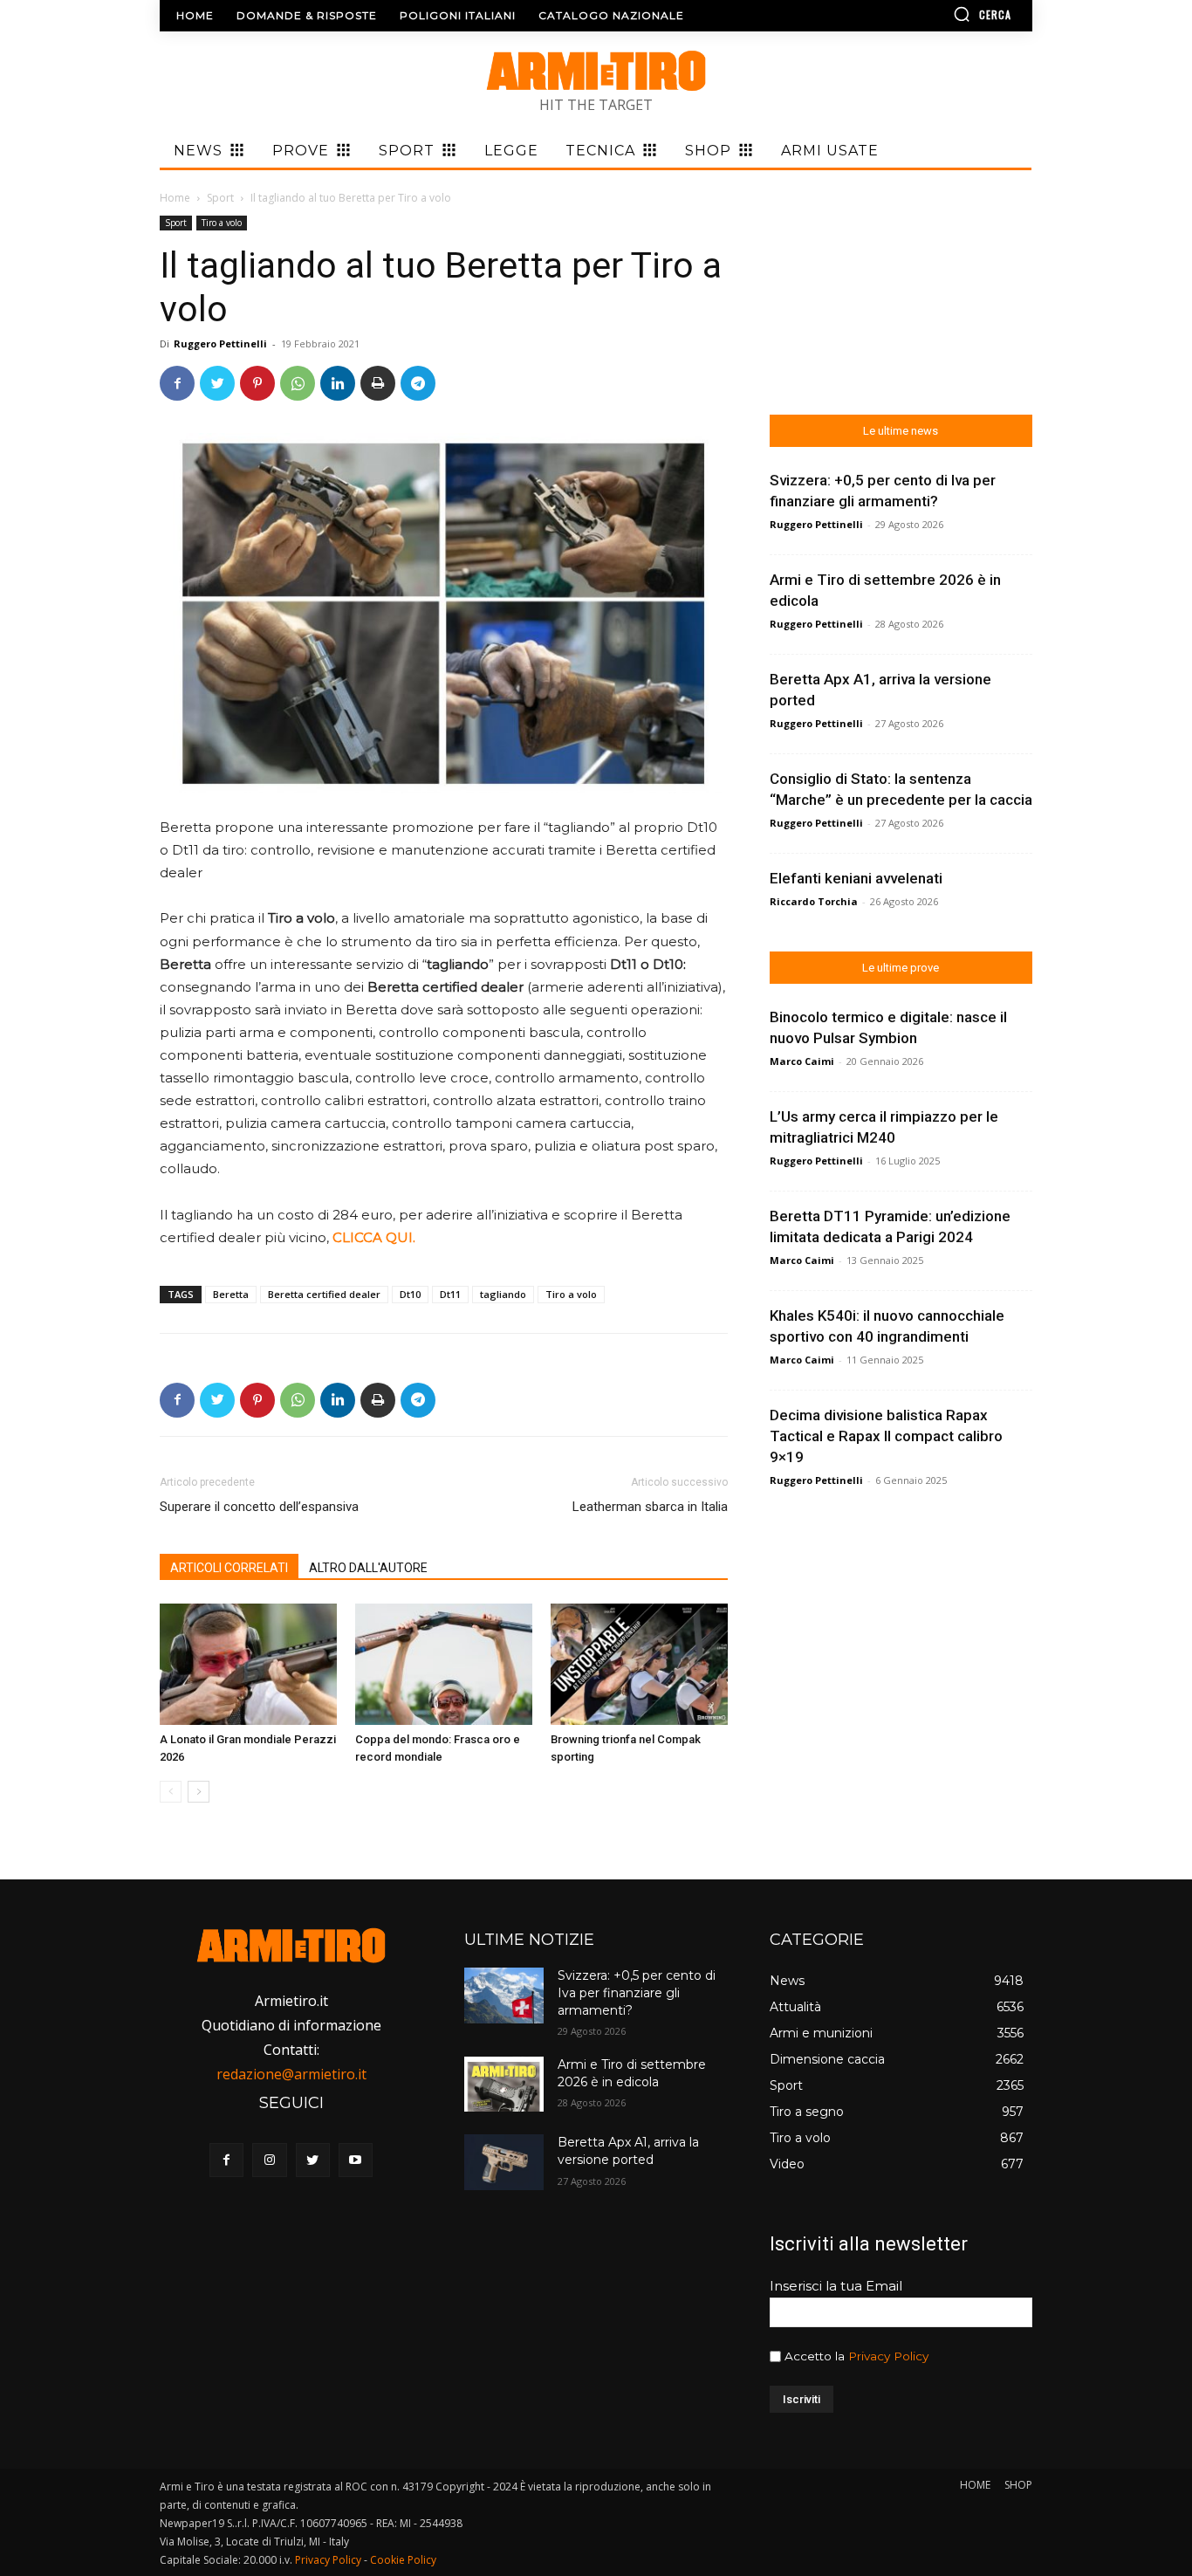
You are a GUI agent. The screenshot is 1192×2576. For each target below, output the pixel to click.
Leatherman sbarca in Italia (650, 1507)
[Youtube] (356, 2160)
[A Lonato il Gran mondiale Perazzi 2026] (248, 1665)
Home (175, 198)
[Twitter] (217, 383)
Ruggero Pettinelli (220, 343)
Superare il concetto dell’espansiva (259, 1507)
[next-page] (199, 1792)
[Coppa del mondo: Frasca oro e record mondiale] (444, 1665)
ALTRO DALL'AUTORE (368, 1568)
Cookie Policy (403, 2560)
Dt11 (450, 1294)
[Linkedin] (338, 383)
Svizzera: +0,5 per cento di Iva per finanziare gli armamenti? (637, 1992)
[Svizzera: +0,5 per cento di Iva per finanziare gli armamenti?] (504, 1995)
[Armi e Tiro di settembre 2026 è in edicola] (504, 2084)
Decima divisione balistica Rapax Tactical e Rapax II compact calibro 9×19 (886, 1436)
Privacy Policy (888, 2356)
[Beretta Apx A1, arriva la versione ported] (504, 2162)
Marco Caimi (802, 1061)
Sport (220, 198)
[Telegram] (418, 383)
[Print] (378, 383)
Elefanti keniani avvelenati (856, 878)
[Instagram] (269, 2160)
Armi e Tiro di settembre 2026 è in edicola (632, 2073)
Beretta (231, 1294)
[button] (932, 14)
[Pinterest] (257, 383)
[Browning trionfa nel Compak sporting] (639, 1665)
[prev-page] (171, 1792)
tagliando (503, 1294)
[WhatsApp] (298, 383)
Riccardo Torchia (814, 901)
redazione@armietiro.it (291, 2074)
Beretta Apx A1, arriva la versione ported (628, 2151)
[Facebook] (177, 383)
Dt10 (410, 1294)
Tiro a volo (222, 223)
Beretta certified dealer (324, 1294)
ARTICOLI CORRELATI (229, 1568)
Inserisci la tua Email (836, 2286)
